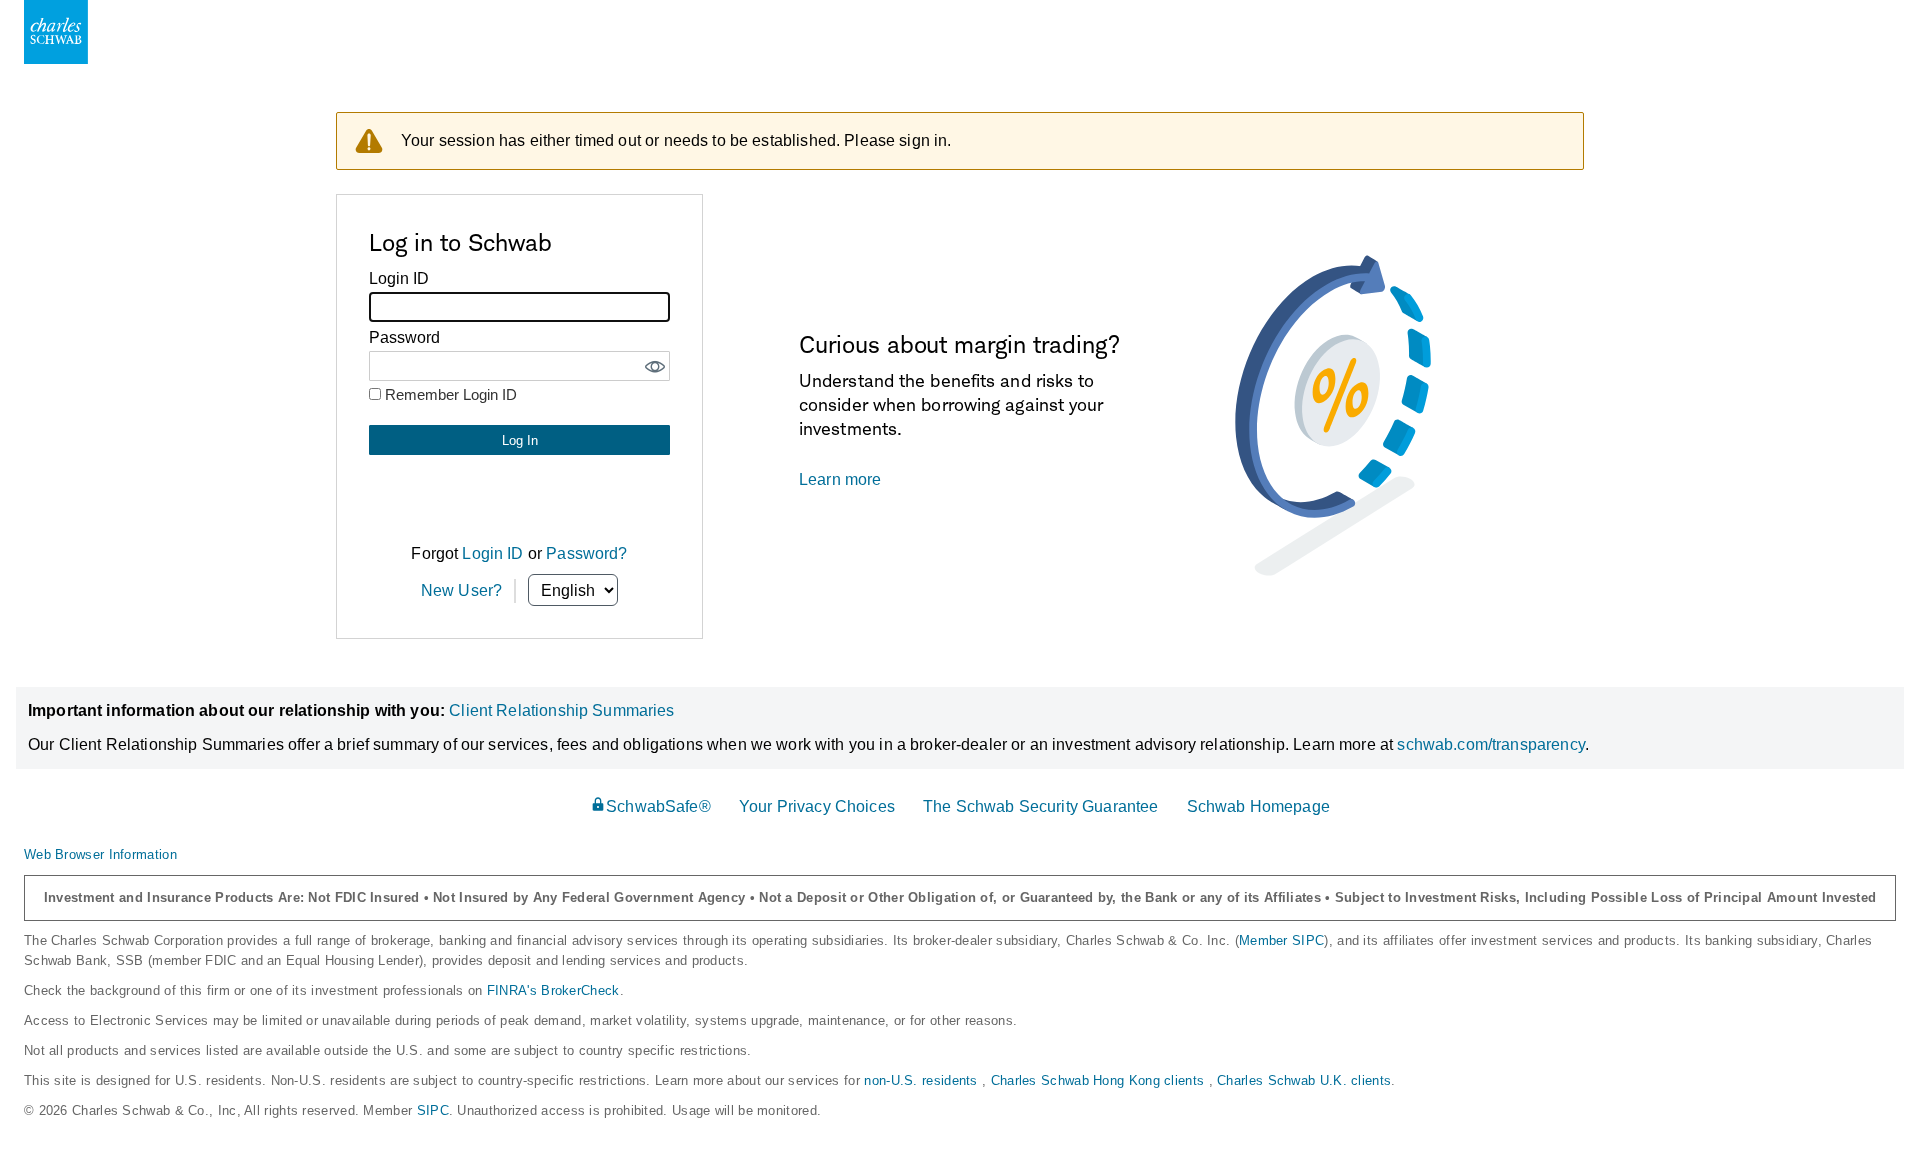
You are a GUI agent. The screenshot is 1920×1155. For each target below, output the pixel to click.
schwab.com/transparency (1490, 744)
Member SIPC (1281, 940)
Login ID (492, 553)
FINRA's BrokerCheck (553, 990)
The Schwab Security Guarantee (1040, 806)
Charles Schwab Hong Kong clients (1100, 1080)
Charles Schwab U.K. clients (1304, 1080)
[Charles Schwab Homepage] (56, 32)
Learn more (840, 479)
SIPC (433, 1110)
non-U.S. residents (923, 1080)
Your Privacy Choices (817, 806)
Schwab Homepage (1258, 806)
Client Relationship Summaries (561, 710)
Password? (586, 553)
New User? (461, 590)
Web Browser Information (100, 854)
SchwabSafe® (658, 806)
